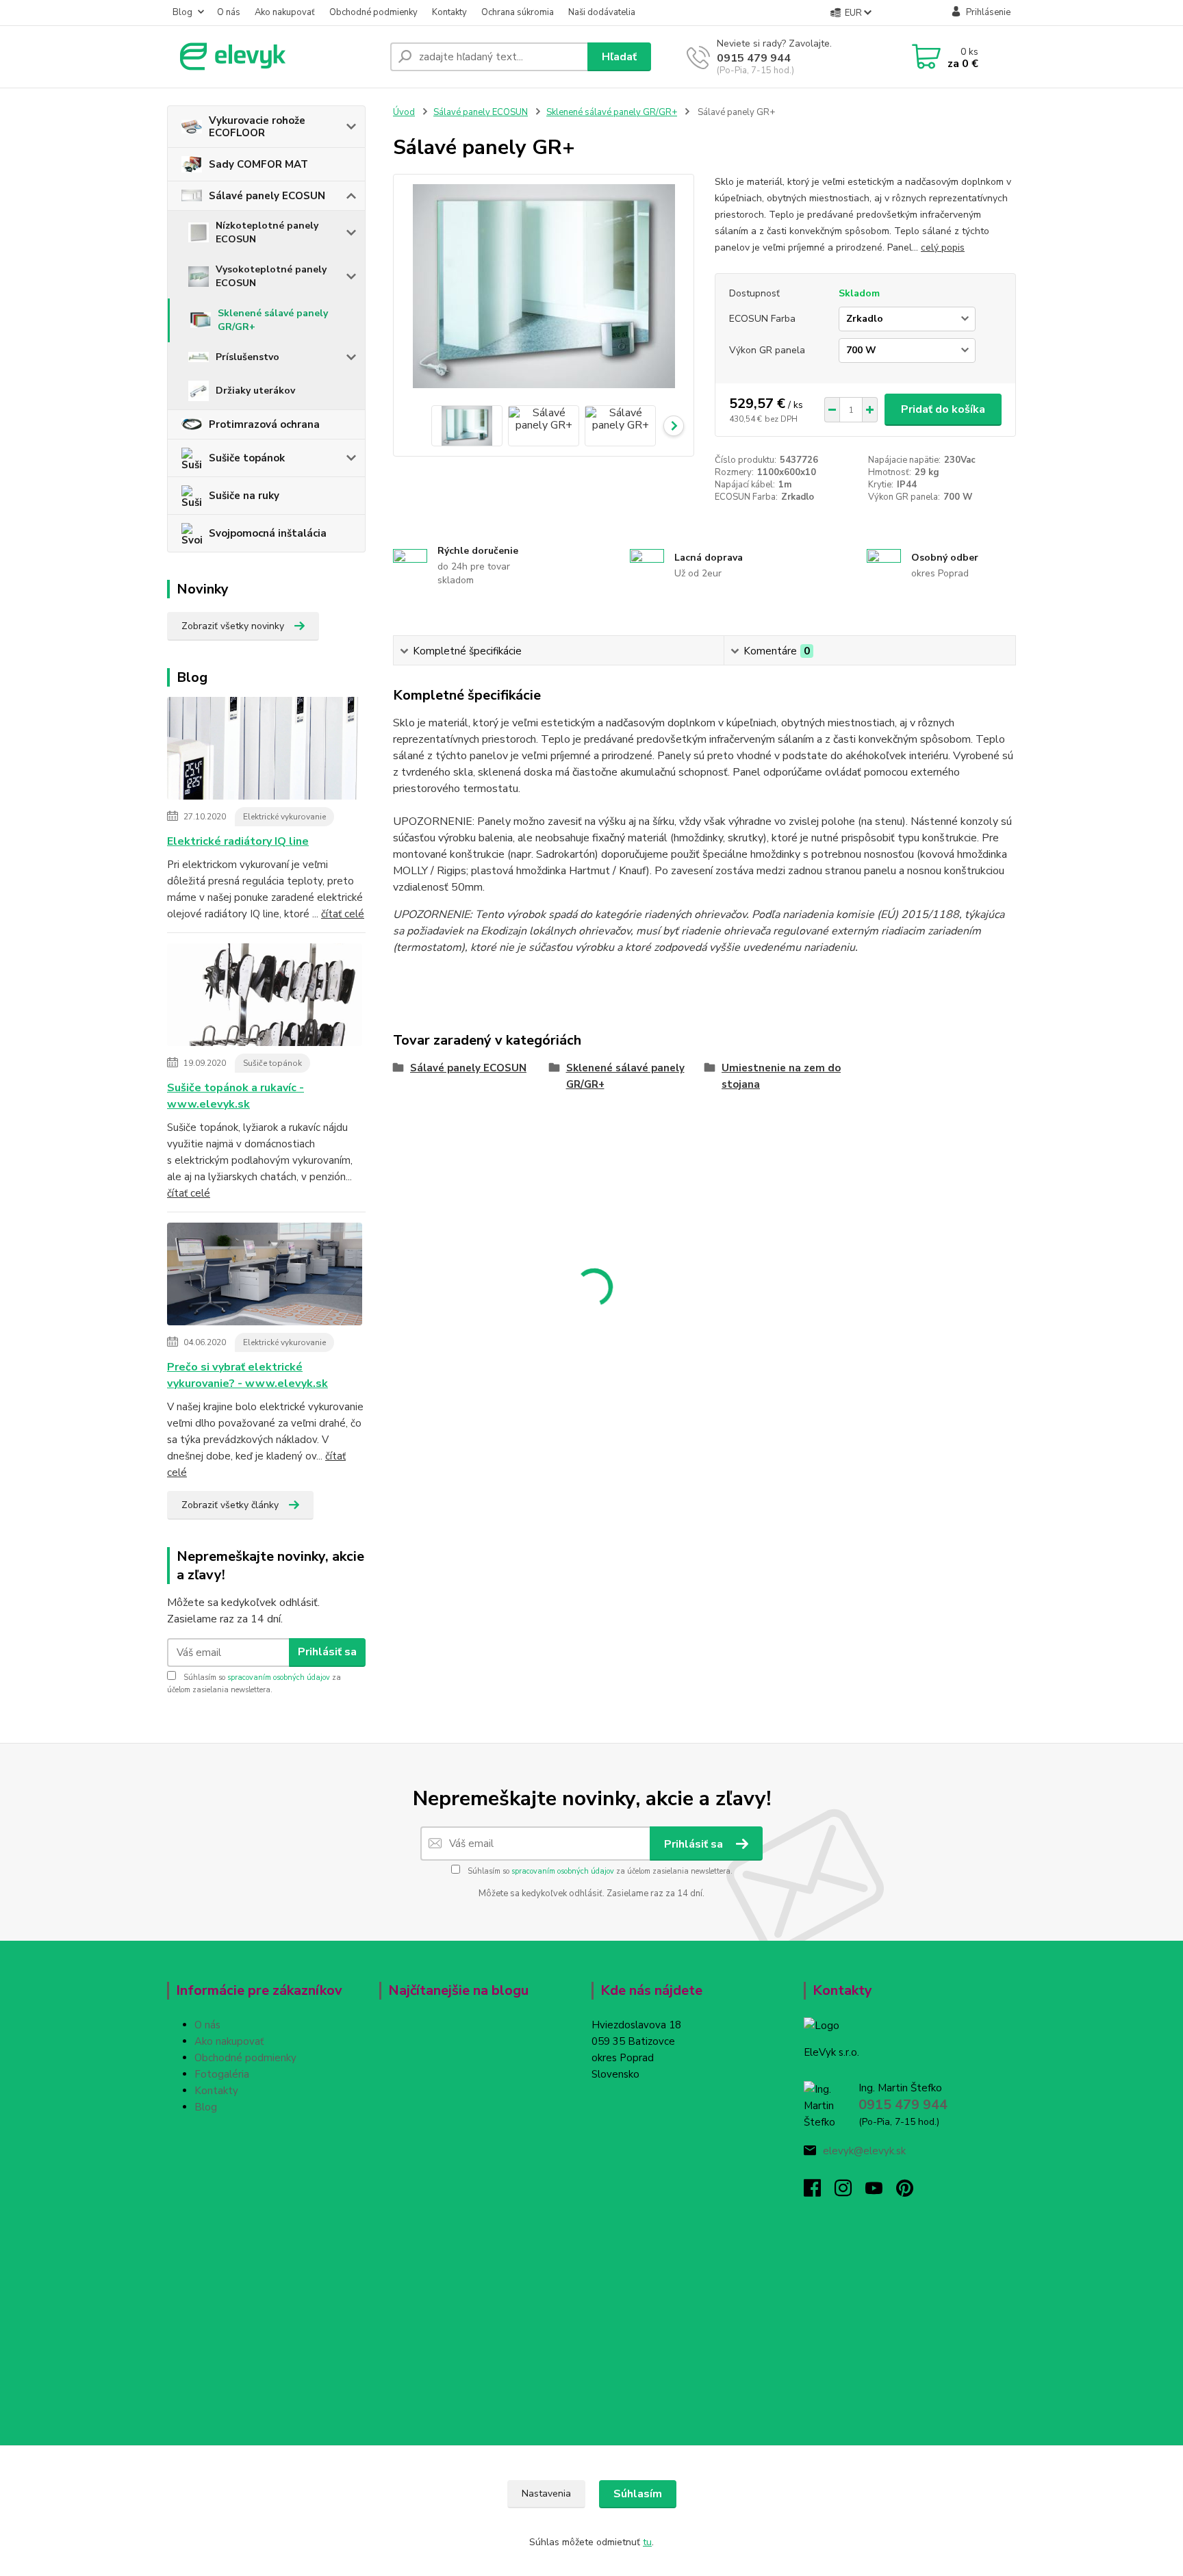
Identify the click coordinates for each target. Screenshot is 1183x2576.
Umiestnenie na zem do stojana (781, 1076)
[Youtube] (881, 2192)
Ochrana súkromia (518, 12)
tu (647, 2542)
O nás (229, 12)
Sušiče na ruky (244, 496)
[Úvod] (273, 57)
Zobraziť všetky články (230, 1505)
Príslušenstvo (247, 357)
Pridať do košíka (943, 409)
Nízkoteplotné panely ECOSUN (267, 232)
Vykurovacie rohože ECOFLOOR (257, 127)
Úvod (404, 112)
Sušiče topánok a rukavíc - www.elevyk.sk (236, 1096)
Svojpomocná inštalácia (268, 533)
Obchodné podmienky (373, 12)
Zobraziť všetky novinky (233, 626)
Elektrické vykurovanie (284, 817)
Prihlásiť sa (327, 1652)
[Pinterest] (905, 2192)
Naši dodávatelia (602, 12)
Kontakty (449, 12)
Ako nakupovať (285, 12)
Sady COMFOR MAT (258, 164)
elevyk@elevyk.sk (864, 2151)
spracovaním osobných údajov (279, 1678)
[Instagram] (850, 2192)
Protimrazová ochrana (264, 424)
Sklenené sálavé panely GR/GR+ (273, 320)
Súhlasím (638, 2494)
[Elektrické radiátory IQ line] (265, 750)
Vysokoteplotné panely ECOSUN (271, 276)
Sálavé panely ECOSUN (267, 196)
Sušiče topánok (247, 458)
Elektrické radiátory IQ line (238, 841)
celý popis (943, 247)
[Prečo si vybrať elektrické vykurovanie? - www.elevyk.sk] (265, 1276)
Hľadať (619, 57)
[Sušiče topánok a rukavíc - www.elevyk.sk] (265, 997)
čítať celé (343, 914)
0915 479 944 (754, 58)
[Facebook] (819, 2192)
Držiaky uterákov (255, 391)
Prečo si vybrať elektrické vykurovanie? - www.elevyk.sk (247, 1375)
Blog (182, 12)
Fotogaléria (222, 2074)
